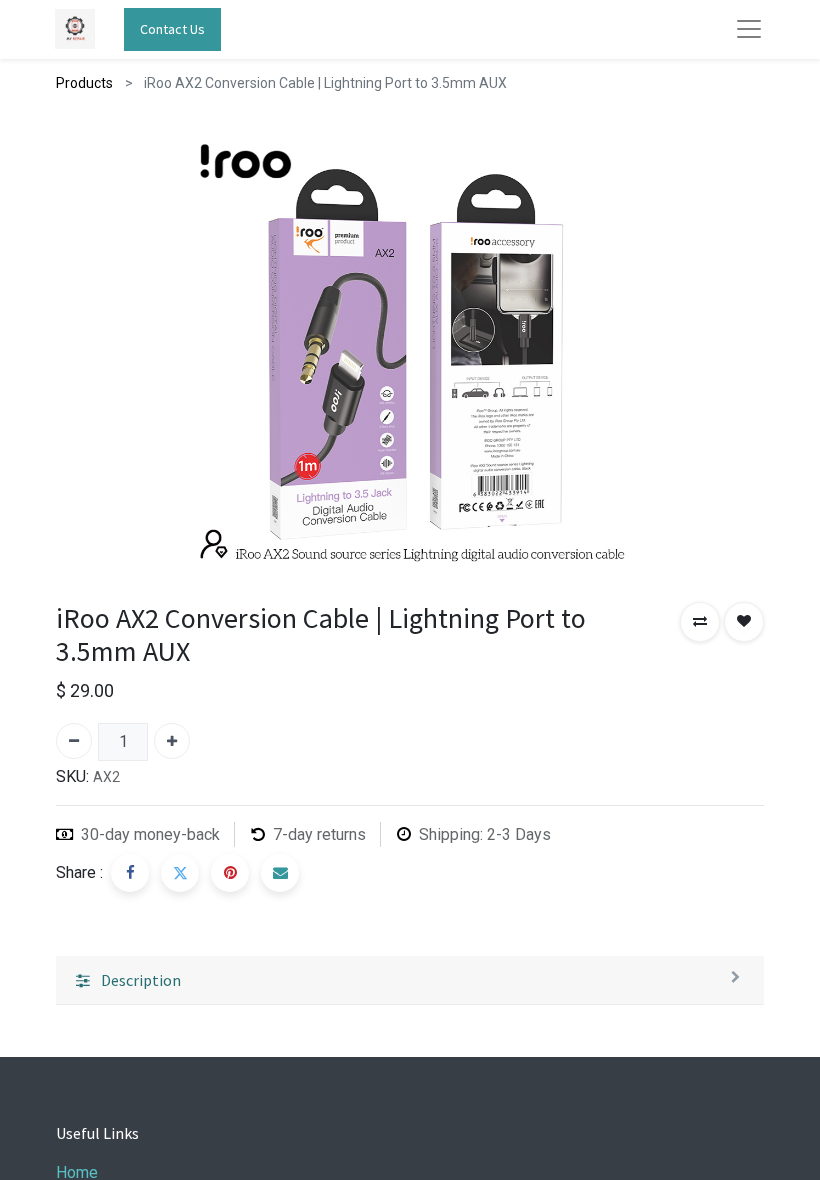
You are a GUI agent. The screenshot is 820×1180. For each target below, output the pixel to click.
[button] (700, 622)
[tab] (410, 980)
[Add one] (172, 741)
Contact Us (172, 29)
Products (84, 83)
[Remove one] (74, 741)
